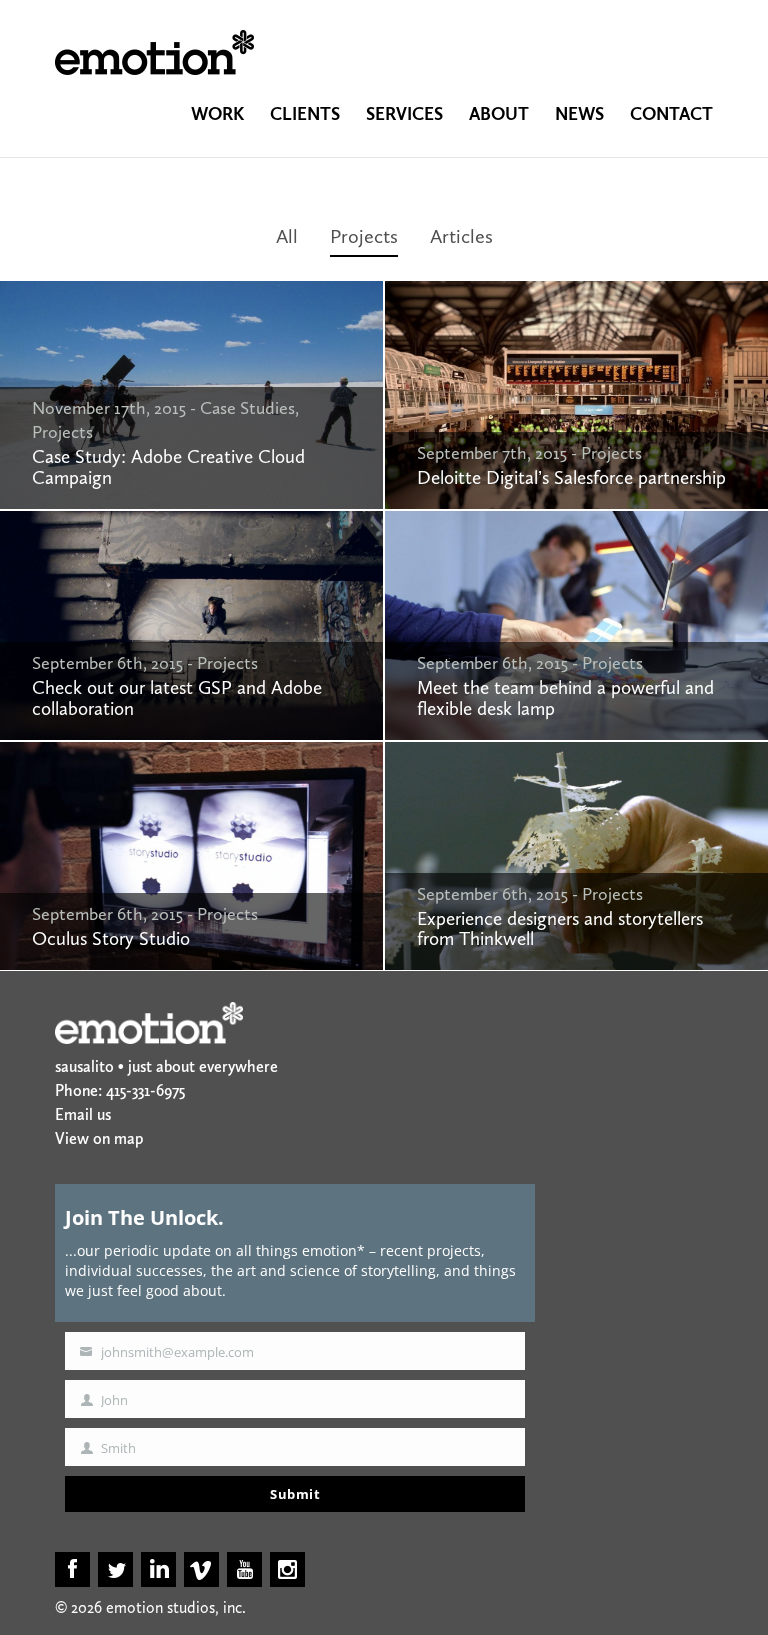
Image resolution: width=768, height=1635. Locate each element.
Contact (671, 114)
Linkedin (158, 1569)
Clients (305, 114)
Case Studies (247, 408)
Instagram (287, 1569)
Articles (461, 236)
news (579, 114)
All (287, 236)
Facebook (72, 1569)
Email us (83, 1114)
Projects (364, 236)
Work (217, 114)
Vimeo (201, 1569)
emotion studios (154, 52)
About (499, 114)
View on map (99, 1138)
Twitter (115, 1569)
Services (404, 114)
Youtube (244, 1569)
